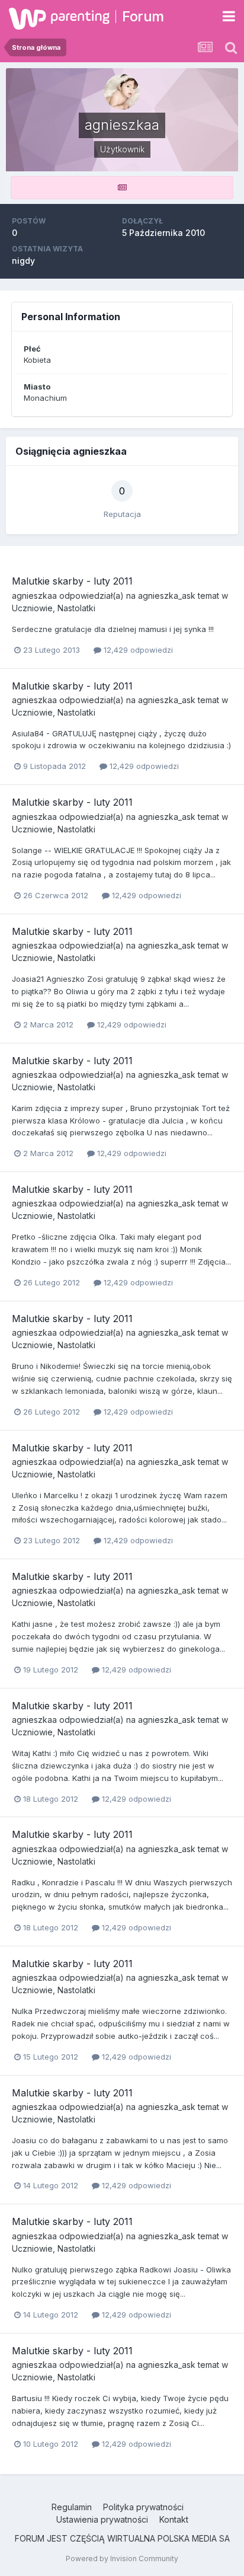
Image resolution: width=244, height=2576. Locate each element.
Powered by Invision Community (122, 2559)
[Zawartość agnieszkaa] (122, 188)
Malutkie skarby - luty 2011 (72, 581)
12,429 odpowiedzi (137, 650)
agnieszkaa (34, 596)
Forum (143, 16)
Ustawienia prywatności (102, 2519)
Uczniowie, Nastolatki (54, 608)
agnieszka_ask (167, 596)
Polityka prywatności (143, 2507)
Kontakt (174, 2519)
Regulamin (72, 2507)
